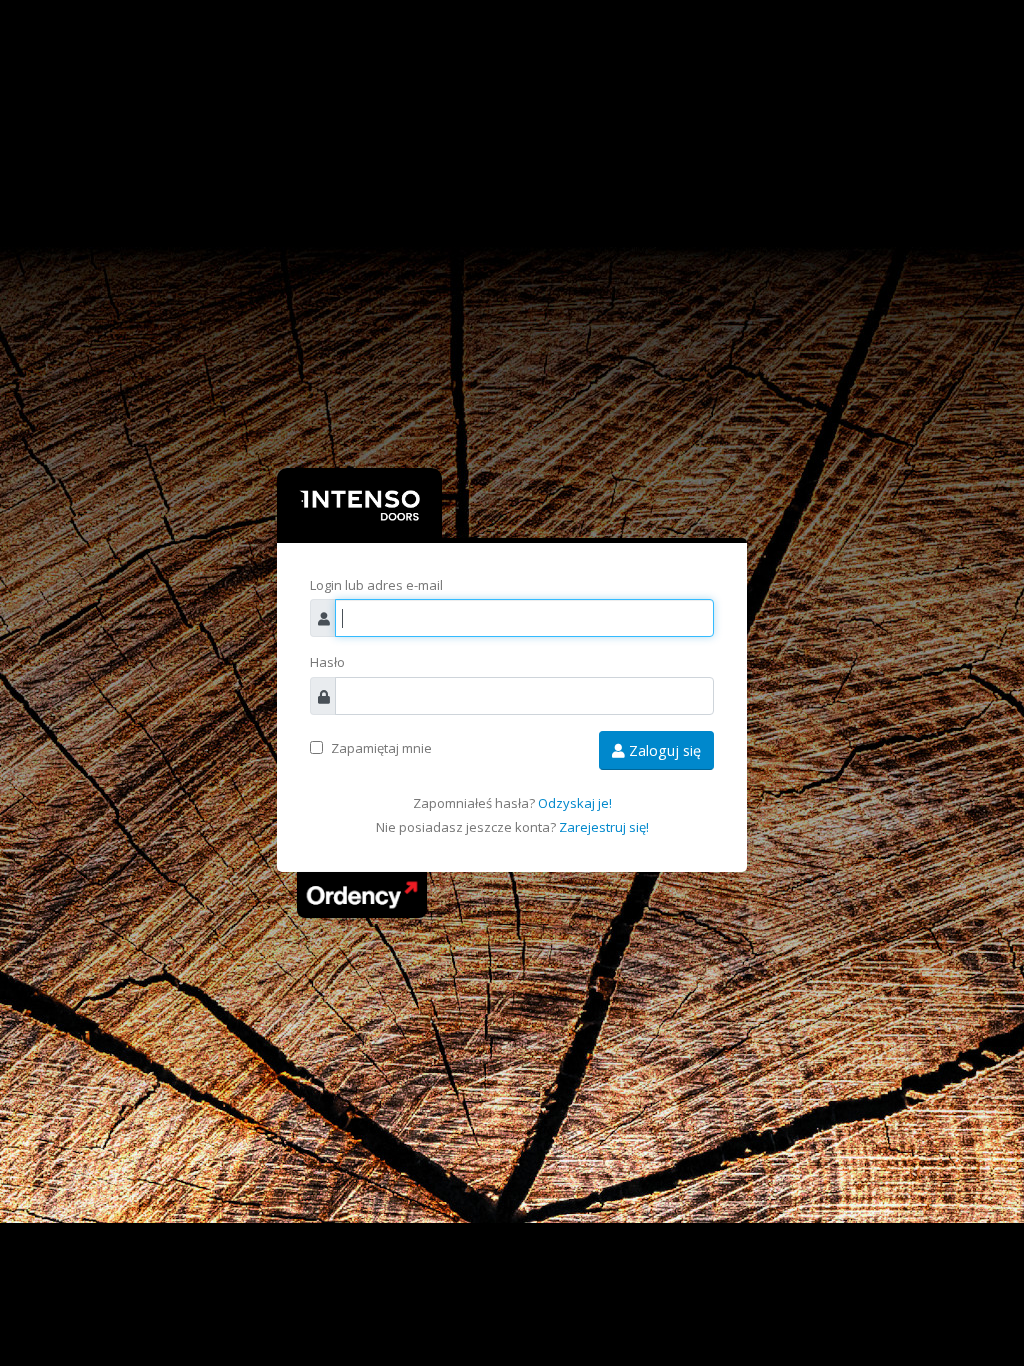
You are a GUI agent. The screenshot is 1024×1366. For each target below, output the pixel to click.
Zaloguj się (663, 750)
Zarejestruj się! (604, 827)
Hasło (327, 662)
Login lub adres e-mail (376, 585)
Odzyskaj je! (575, 803)
